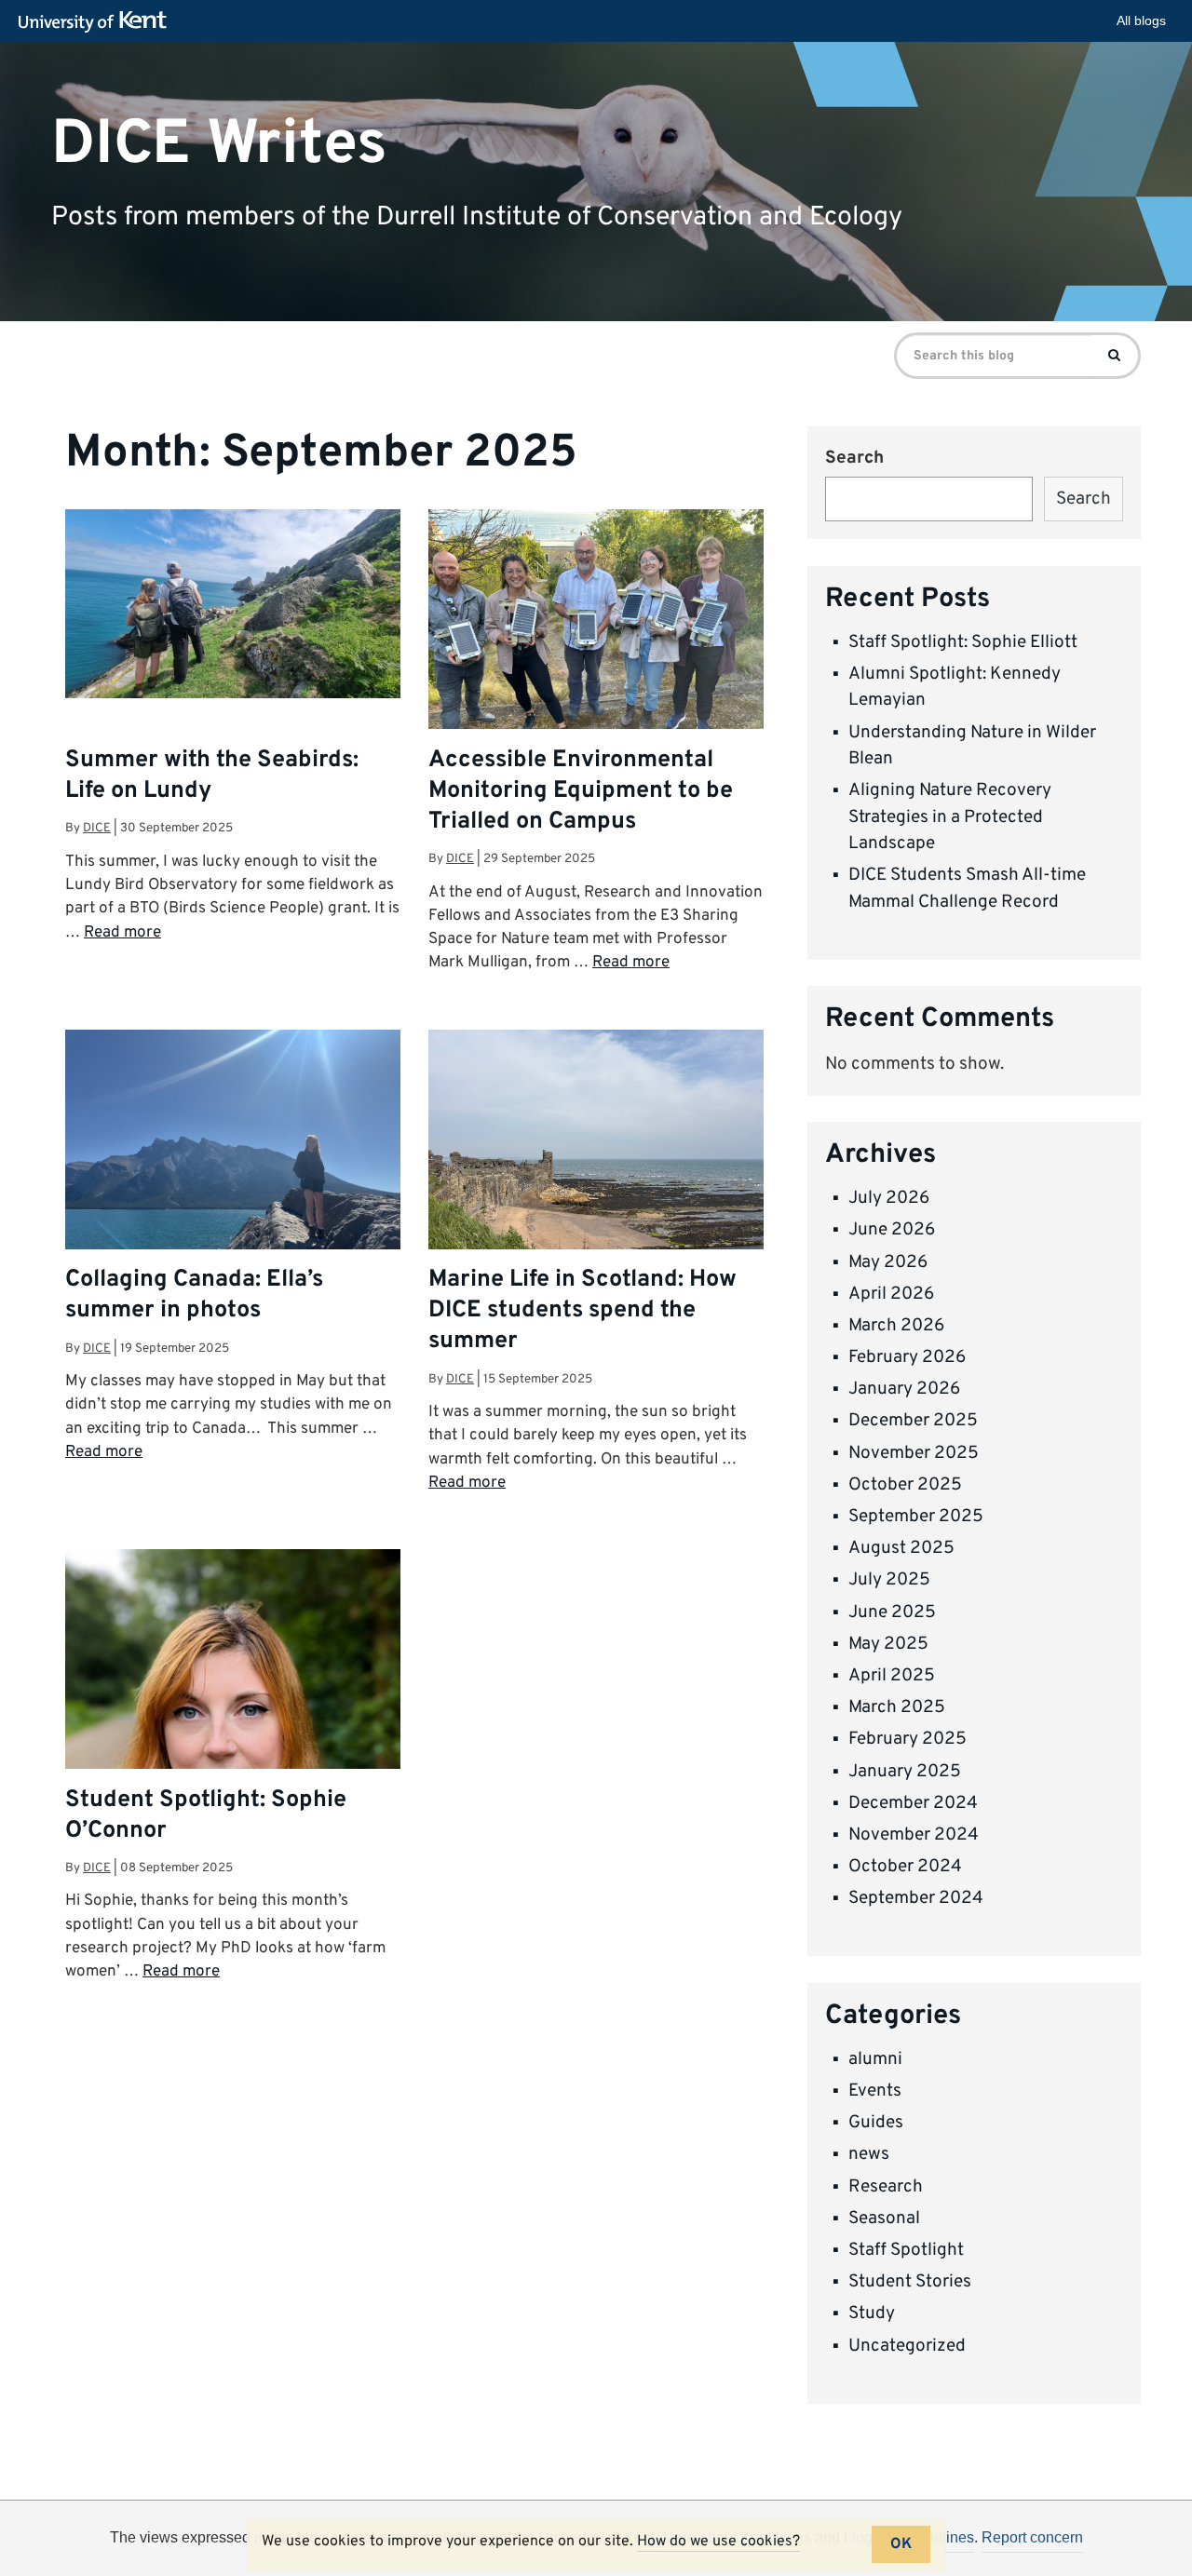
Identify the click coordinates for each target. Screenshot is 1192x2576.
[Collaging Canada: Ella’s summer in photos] (233, 1155)
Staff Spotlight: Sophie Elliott (963, 642)
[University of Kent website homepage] (97, 22)
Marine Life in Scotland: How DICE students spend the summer (582, 1311)
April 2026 (891, 1294)
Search (854, 458)
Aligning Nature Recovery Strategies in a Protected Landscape (950, 817)
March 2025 (897, 1707)
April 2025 (892, 1676)
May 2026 (888, 1262)
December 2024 (913, 1803)
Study (872, 2313)
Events (875, 2091)
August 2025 (901, 1548)
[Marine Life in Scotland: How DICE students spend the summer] (596, 1155)
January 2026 (904, 1389)
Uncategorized (907, 2346)
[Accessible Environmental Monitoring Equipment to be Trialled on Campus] (596, 635)
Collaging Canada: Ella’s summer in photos (194, 1295)
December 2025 (913, 1421)
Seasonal (884, 2219)
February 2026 (907, 1357)
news (869, 2154)
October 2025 (905, 1485)
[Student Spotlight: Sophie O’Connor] (233, 1759)
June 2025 (892, 1612)
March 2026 (896, 1326)
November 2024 (914, 1835)
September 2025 (916, 1517)
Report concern (1032, 2537)
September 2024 (916, 1898)
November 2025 (914, 1453)
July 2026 (889, 1198)
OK (901, 2544)
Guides (876, 2123)
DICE (97, 828)
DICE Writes (219, 144)
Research (886, 2187)
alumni (875, 2059)
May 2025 (888, 1644)
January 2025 (905, 1772)
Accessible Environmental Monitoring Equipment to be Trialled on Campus (581, 791)
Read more (122, 933)
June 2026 (892, 1230)
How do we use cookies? (718, 2542)
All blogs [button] (1141, 20)
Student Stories (910, 2282)
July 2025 (889, 1580)
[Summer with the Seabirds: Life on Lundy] (233, 604)
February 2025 (908, 1739)
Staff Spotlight (906, 2250)
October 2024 (905, 1867)
